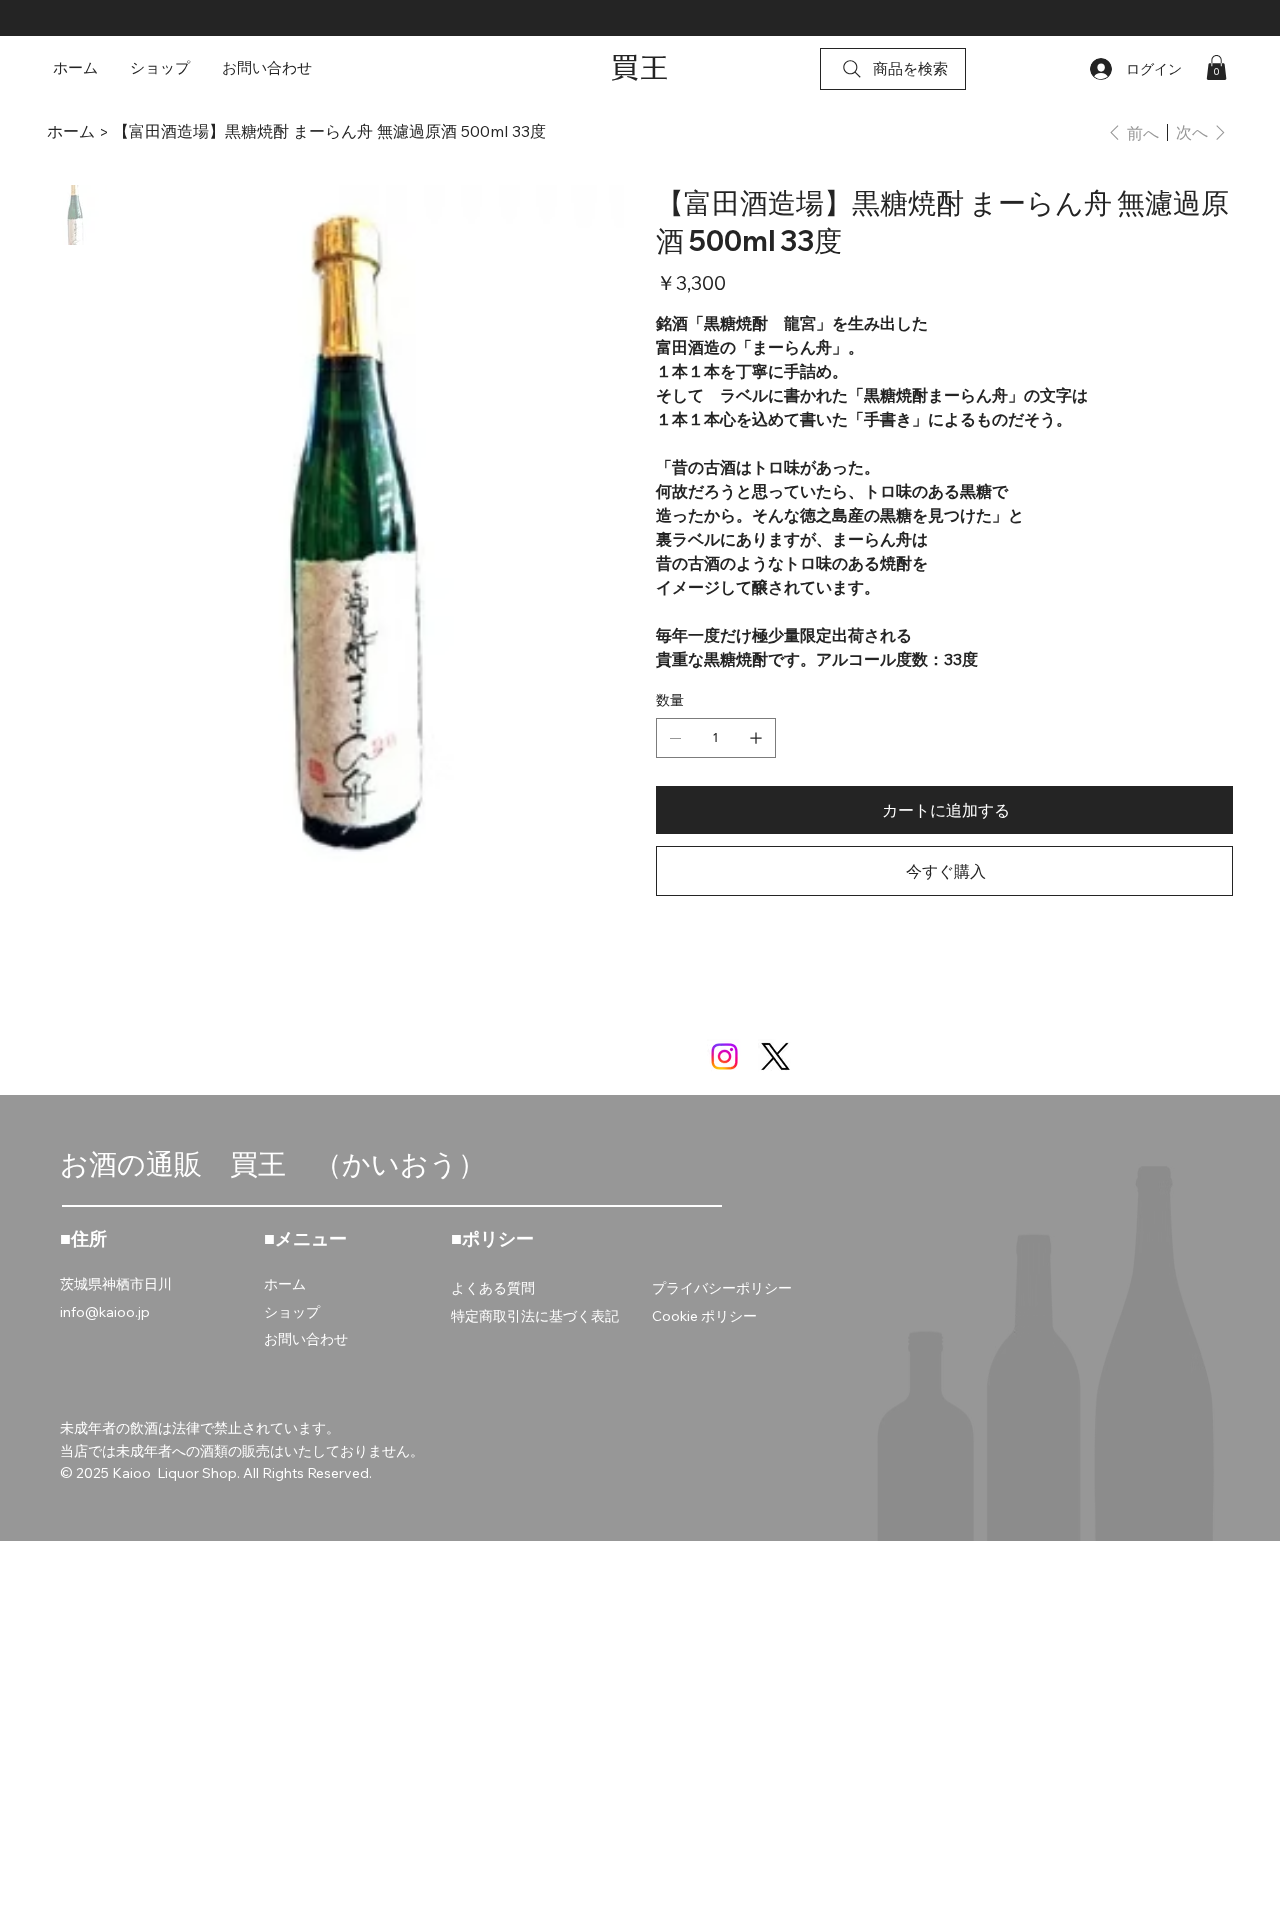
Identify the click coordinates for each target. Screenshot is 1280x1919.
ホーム (285, 1284)
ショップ (292, 1312)
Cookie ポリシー (704, 1316)
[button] (1216, 67)
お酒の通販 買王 (187, 1163)
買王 (639, 67)
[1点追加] (756, 738)
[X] (775, 1056)
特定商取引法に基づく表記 (535, 1316)
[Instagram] (724, 1056)
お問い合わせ (306, 1339)
